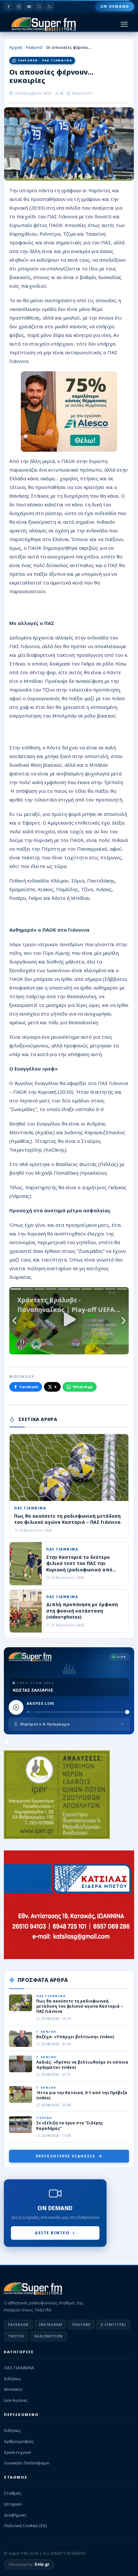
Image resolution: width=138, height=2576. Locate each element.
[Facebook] (8, 6)
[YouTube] (29, 6)
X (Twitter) (113, 2325)
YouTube (81, 2325)
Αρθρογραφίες (19, 2441)
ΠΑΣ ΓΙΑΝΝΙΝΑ (19, 2368)
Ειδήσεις (12, 2379)
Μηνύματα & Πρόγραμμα (45, 1724)
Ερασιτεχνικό (17, 2452)
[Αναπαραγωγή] (16, 1707)
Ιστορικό (13, 2504)
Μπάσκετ (13, 2389)
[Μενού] (124, 24)
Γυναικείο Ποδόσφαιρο (27, 2463)
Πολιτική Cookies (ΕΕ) (25, 2526)
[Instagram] (19, 6)
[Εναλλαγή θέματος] (49, 6)
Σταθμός (13, 2493)
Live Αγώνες (16, 2400)
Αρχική (16, 47)
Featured (34, 47)
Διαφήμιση (15, 2515)
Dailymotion (48, 2336)
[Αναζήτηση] (39, 6)
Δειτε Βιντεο (52, 2233)
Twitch (16, 2336)
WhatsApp (83, 1387)
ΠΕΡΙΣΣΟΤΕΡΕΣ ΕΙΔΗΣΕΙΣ (66, 2156)
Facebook (29, 1387)
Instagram (50, 2325)
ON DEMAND (115, 6)
